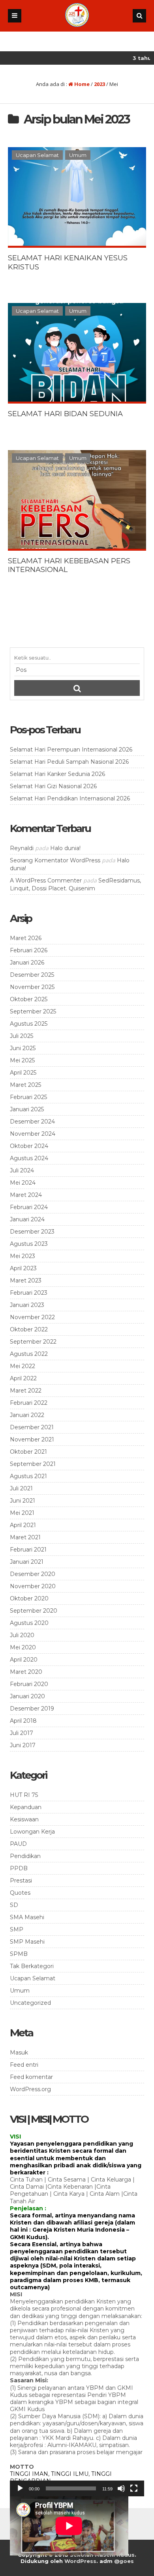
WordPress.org (30, 2089)
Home (81, 84)
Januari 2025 (27, 1109)
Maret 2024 (26, 1195)
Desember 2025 (32, 975)
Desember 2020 (33, 1574)
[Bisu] (121, 2488)
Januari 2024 (27, 1219)
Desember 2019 (32, 1709)
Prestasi (21, 1881)
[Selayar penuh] (134, 2488)
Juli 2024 (22, 1170)
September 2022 (33, 1342)
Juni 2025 (23, 1048)
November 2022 (32, 1317)
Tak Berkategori (32, 1966)
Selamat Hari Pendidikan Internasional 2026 (70, 798)
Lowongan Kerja (32, 1832)
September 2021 (33, 1464)
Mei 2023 (23, 1256)
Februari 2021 (28, 1550)
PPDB (19, 1868)
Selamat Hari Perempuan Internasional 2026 (71, 750)
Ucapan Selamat (37, 155)
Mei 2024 (23, 1183)
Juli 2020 (22, 1635)
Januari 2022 (27, 1415)
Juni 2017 (23, 1745)
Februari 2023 (29, 1293)
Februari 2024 (29, 1207)
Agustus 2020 (29, 1623)
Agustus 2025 (29, 1024)
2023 (100, 84)
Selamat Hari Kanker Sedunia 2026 (57, 774)
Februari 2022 (29, 1403)
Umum (78, 155)
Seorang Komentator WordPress (55, 860)
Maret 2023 (26, 1281)
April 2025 (23, 1073)
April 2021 (23, 1525)
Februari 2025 (28, 1097)
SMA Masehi (27, 1917)
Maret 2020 (26, 1672)
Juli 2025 (22, 1036)
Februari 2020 (29, 1684)
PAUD (18, 1844)
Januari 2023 (27, 1305)
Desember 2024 (32, 1122)
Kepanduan (26, 1807)
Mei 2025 (22, 1060)
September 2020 (34, 1611)
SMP (17, 1929)
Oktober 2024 (29, 1146)
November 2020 (33, 1586)
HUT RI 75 (24, 1795)
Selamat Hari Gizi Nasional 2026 (53, 786)
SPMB (19, 1954)
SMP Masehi (27, 1942)
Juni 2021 (23, 1501)
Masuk (19, 2053)
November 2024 (33, 1134)
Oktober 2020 (29, 1598)
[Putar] (20, 2488)
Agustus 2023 (29, 1244)
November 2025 (32, 987)
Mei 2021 (22, 1513)
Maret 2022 (26, 1391)
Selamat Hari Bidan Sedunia (65, 414)
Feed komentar (31, 2077)
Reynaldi (22, 848)
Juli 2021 (21, 1488)
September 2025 (33, 1011)
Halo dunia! (65, 848)
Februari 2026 (29, 950)
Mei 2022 (23, 1366)
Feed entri (24, 2065)
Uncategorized (30, 2003)
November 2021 (32, 1439)
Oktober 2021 (28, 1452)
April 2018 (23, 1721)
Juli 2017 (22, 1733)
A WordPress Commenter (46, 880)
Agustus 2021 (28, 1476)
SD (14, 1905)
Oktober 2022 (29, 1329)
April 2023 (23, 1268)
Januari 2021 (27, 1562)
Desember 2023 (32, 1232)
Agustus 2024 (29, 1158)
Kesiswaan (24, 1819)
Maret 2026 (26, 938)
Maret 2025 (25, 1085)
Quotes (20, 1893)
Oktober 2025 (29, 999)
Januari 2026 (27, 963)
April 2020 (24, 1660)
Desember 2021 (32, 1427)
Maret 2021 (25, 1537)
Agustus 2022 (29, 1354)
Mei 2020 (23, 1647)
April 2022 (23, 1378)
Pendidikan (25, 1856)
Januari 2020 (27, 1696)
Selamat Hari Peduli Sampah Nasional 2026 (69, 762)
